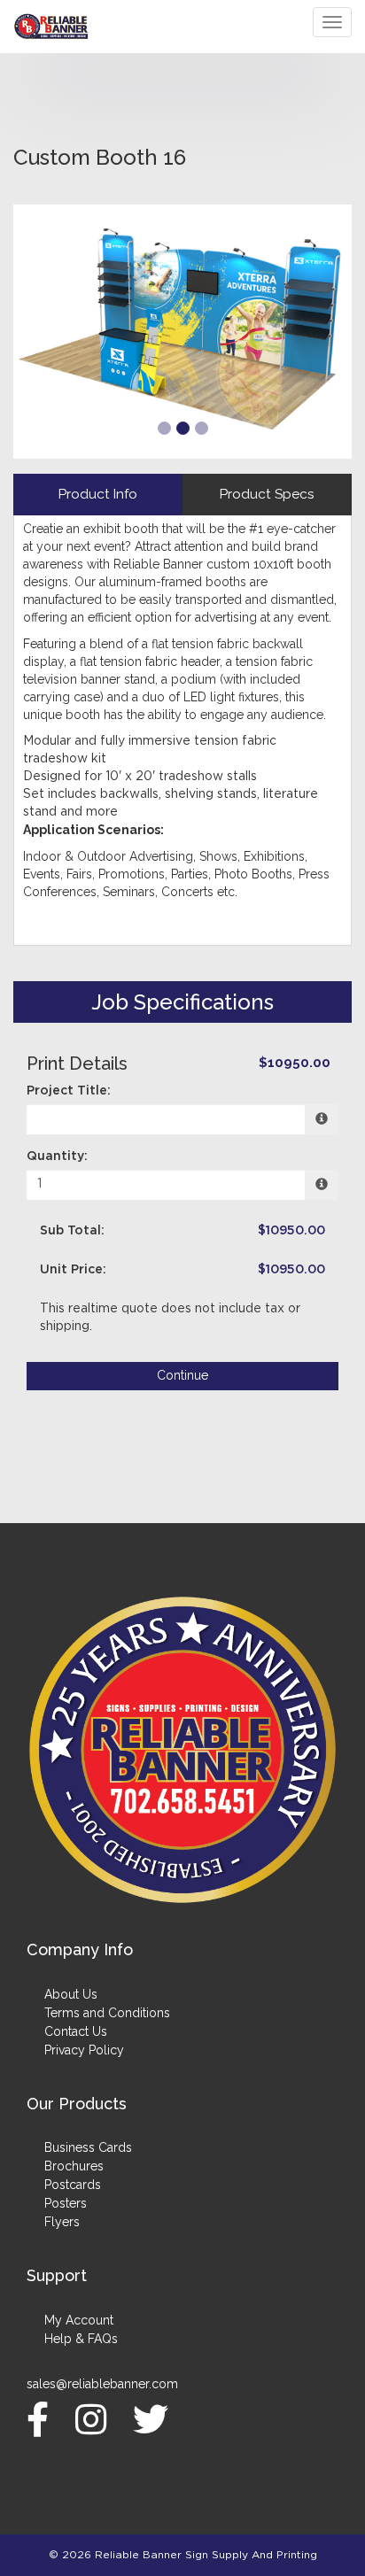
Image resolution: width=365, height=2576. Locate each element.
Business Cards (88, 2147)
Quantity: (57, 1156)
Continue (182, 1375)
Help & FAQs (81, 2339)
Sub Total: (72, 1231)
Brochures (74, 2166)
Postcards (73, 2185)
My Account (79, 2320)
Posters (66, 2203)
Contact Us (76, 2031)
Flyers (62, 2222)
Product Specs (267, 494)
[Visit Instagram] (95, 2419)
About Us (71, 1994)
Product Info (98, 494)
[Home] (182, 1750)
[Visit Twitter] (155, 2419)
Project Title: (69, 1091)
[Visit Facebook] (42, 2419)
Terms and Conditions (107, 2013)
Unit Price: (73, 1270)
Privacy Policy (84, 2050)
